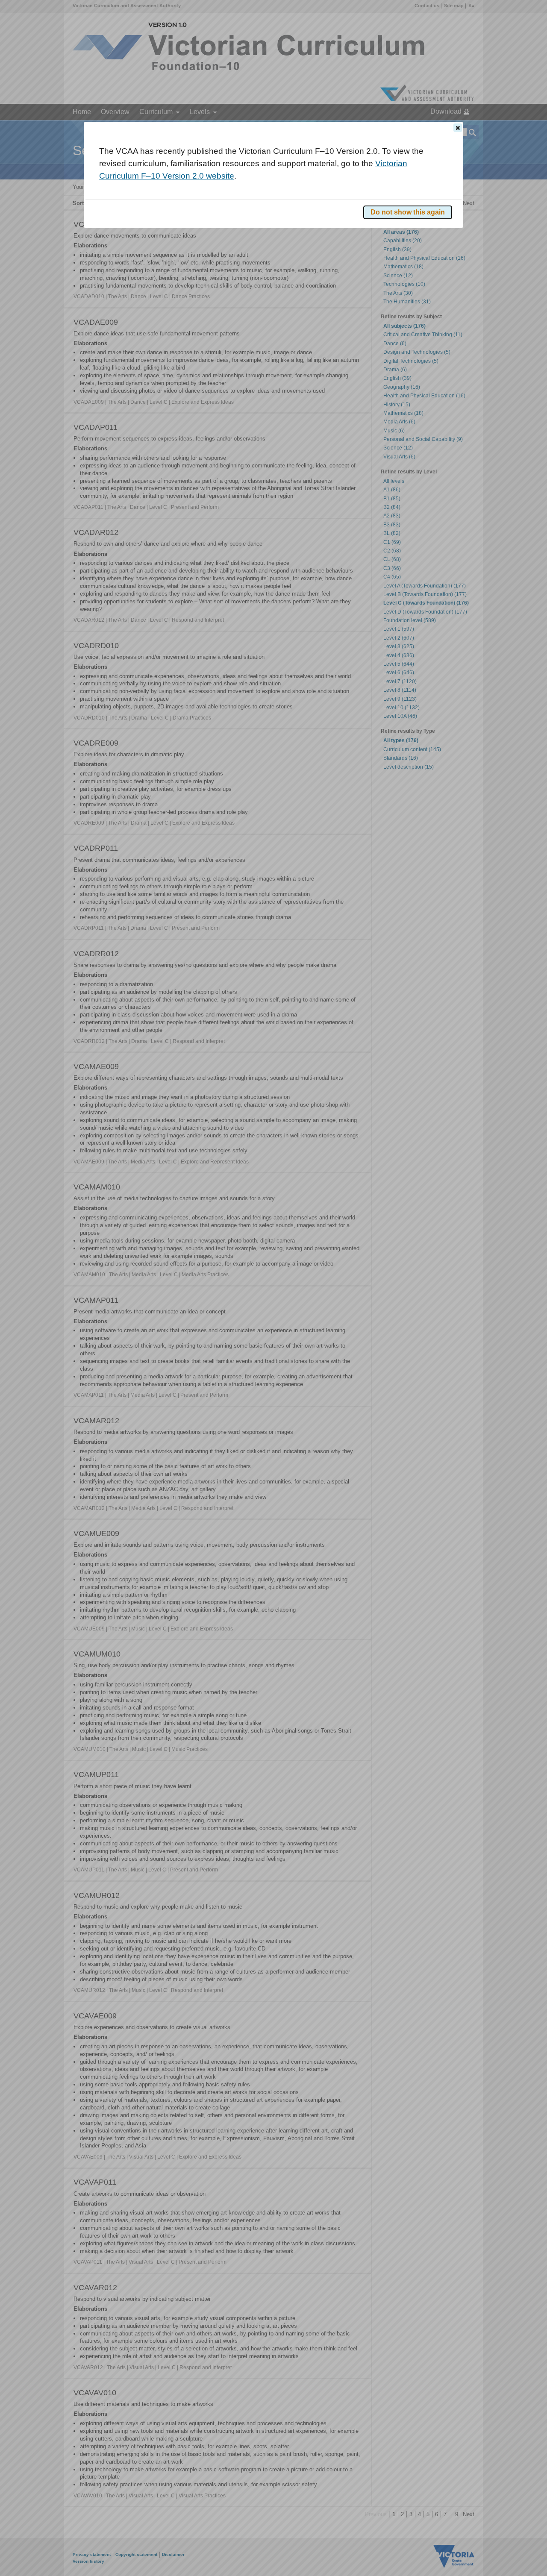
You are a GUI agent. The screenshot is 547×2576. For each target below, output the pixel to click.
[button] (458, 128)
